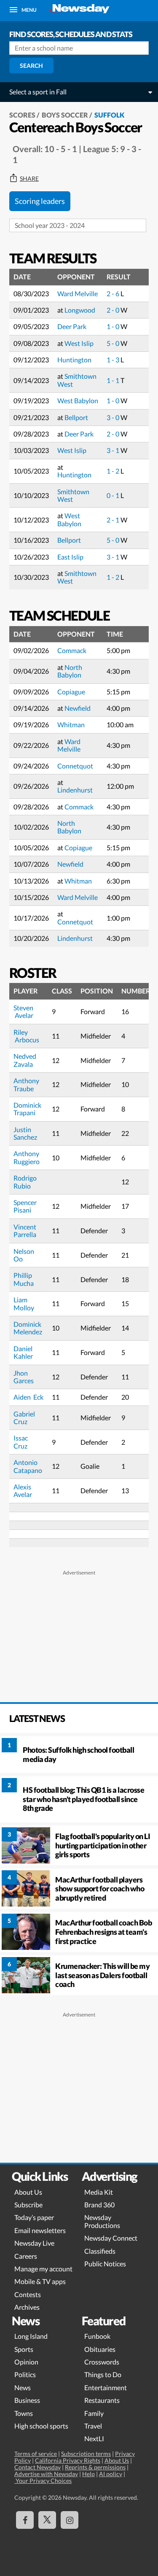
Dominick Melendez (28, 1328)
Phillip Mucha (24, 1279)
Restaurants (102, 2400)
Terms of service (36, 2454)
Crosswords (102, 2362)
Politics (25, 2374)
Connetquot (75, 766)
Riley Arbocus (27, 1036)
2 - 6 (114, 293)
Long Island (31, 2336)
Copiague (71, 692)
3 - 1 (114, 450)
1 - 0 (114, 326)
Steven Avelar (23, 1011)
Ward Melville (78, 293)
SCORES (22, 115)
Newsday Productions (102, 2221)
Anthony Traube (27, 1084)
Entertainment (106, 2387)
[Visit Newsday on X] (47, 2520)
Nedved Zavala (25, 1060)
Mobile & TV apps (40, 2281)
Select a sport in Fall (38, 92)
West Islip (79, 343)
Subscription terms (86, 2454)
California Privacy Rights (68, 2460)
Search (31, 66)
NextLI (94, 2438)
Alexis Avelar (23, 1490)
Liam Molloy (24, 1303)
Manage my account (43, 2269)
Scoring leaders (40, 201)
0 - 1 (114, 495)
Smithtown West (77, 380)
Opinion (26, 2362)
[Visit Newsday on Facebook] (25, 2520)
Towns (24, 2413)
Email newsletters (40, 2230)
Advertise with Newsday (46, 2474)
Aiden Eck (28, 1397)
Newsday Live (34, 2243)
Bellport (76, 417)
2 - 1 (114, 520)
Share (29, 179)
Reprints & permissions (95, 2467)
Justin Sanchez (25, 1133)
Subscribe (28, 2205)
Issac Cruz (21, 1442)
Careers (26, 2256)
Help (88, 2474)
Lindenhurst (75, 790)
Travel (93, 2426)
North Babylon (70, 671)
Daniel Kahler (24, 1352)
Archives (27, 2307)
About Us (28, 2192)
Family (94, 2413)
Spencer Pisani (26, 1206)
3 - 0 (114, 417)
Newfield (78, 708)
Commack (72, 650)
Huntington (74, 360)
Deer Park (72, 326)
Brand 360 (99, 2205)
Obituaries (100, 2349)
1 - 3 (114, 360)
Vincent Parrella (25, 1230)
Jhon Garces (24, 1377)
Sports (24, 2349)
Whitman (71, 724)
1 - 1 (114, 380)
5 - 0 (114, 343)
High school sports (41, 2426)
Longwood (80, 310)
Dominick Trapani (28, 1109)
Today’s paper (34, 2217)
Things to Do (103, 2374)
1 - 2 (114, 471)
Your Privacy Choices (43, 2481)
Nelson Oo (24, 1255)
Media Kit (99, 2192)
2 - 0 (114, 310)
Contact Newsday (37, 2467)
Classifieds (100, 2251)
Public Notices (105, 2264)
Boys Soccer (65, 115)
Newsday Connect (111, 2238)
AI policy (111, 2474)
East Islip (70, 557)
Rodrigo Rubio (25, 1182)
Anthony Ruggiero (27, 1157)
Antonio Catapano (28, 1466)
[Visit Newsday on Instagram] (70, 2520)
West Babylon (78, 400)
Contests (28, 2294)
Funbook (97, 2336)
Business (27, 2400)
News (23, 2387)
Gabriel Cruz (25, 1418)
